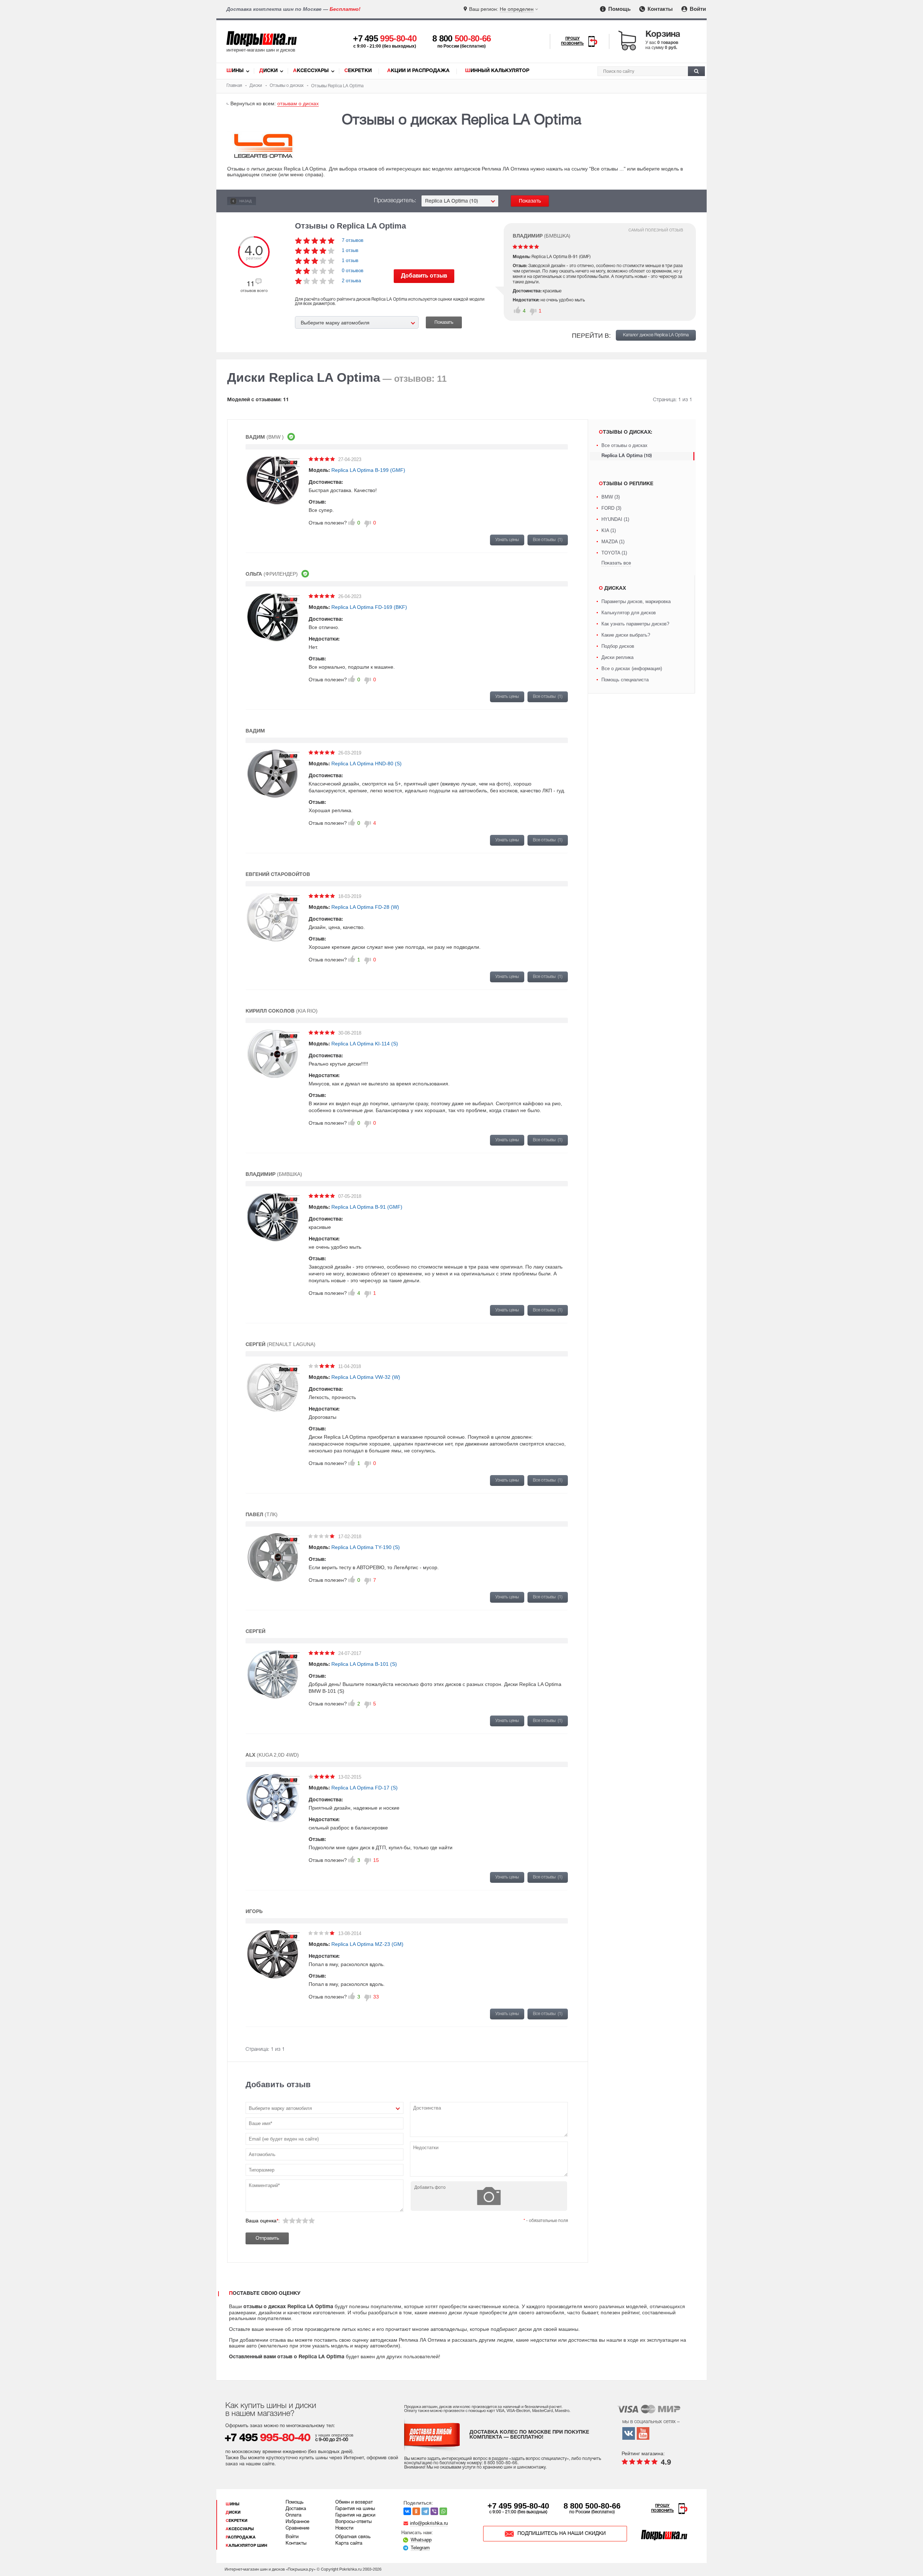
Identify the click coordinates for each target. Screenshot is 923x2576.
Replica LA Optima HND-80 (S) (366, 763)
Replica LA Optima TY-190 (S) (366, 1547)
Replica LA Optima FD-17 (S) (365, 1788)
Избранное (297, 2522)
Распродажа (241, 2537)
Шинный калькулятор (497, 71)
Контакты (659, 9)
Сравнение (297, 2528)
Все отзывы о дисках (624, 445)
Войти (697, 9)
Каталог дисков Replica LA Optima (656, 335)
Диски (268, 71)
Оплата (293, 2515)
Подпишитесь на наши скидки (562, 2534)
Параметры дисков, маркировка (636, 601)
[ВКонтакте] (407, 2511)
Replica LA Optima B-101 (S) (364, 1664)
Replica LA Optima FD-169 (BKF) (369, 607)
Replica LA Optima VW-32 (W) (366, 1377)
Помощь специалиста (625, 680)
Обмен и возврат (354, 2502)
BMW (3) (611, 497)
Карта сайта (349, 2544)
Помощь (619, 9)
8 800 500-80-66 (592, 2506)
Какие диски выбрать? (626, 635)
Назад (245, 201)
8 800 (462, 38)
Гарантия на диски (355, 2515)
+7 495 (385, 38)
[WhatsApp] (443, 2511)
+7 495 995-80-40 (518, 2506)
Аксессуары (311, 71)
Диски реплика (617, 657)
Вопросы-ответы (354, 2522)
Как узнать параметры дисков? (635, 624)
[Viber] (434, 2511)
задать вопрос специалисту (539, 2459)
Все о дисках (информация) (632, 669)
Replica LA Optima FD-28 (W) (365, 907)
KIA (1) (609, 530)
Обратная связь (353, 2537)
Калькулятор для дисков (629, 613)
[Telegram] (425, 2511)
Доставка (296, 2509)
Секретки (358, 71)
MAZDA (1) (613, 542)
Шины (235, 71)
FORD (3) (611, 508)
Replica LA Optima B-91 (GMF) (367, 1207)
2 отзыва (351, 281)
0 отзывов (353, 271)
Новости (344, 2528)
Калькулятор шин (246, 2546)
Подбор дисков (618, 646)
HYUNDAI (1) (615, 519)
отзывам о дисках (298, 103)
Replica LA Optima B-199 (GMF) (368, 470)
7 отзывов (353, 240)
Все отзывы (548, 540)
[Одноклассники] (416, 2511)
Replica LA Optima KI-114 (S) (365, 1044)
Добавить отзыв (424, 276)
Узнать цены (507, 540)
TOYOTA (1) (614, 553)
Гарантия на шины (355, 2509)
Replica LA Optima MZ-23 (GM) (367, 1944)
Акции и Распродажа (418, 71)
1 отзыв (350, 250)
